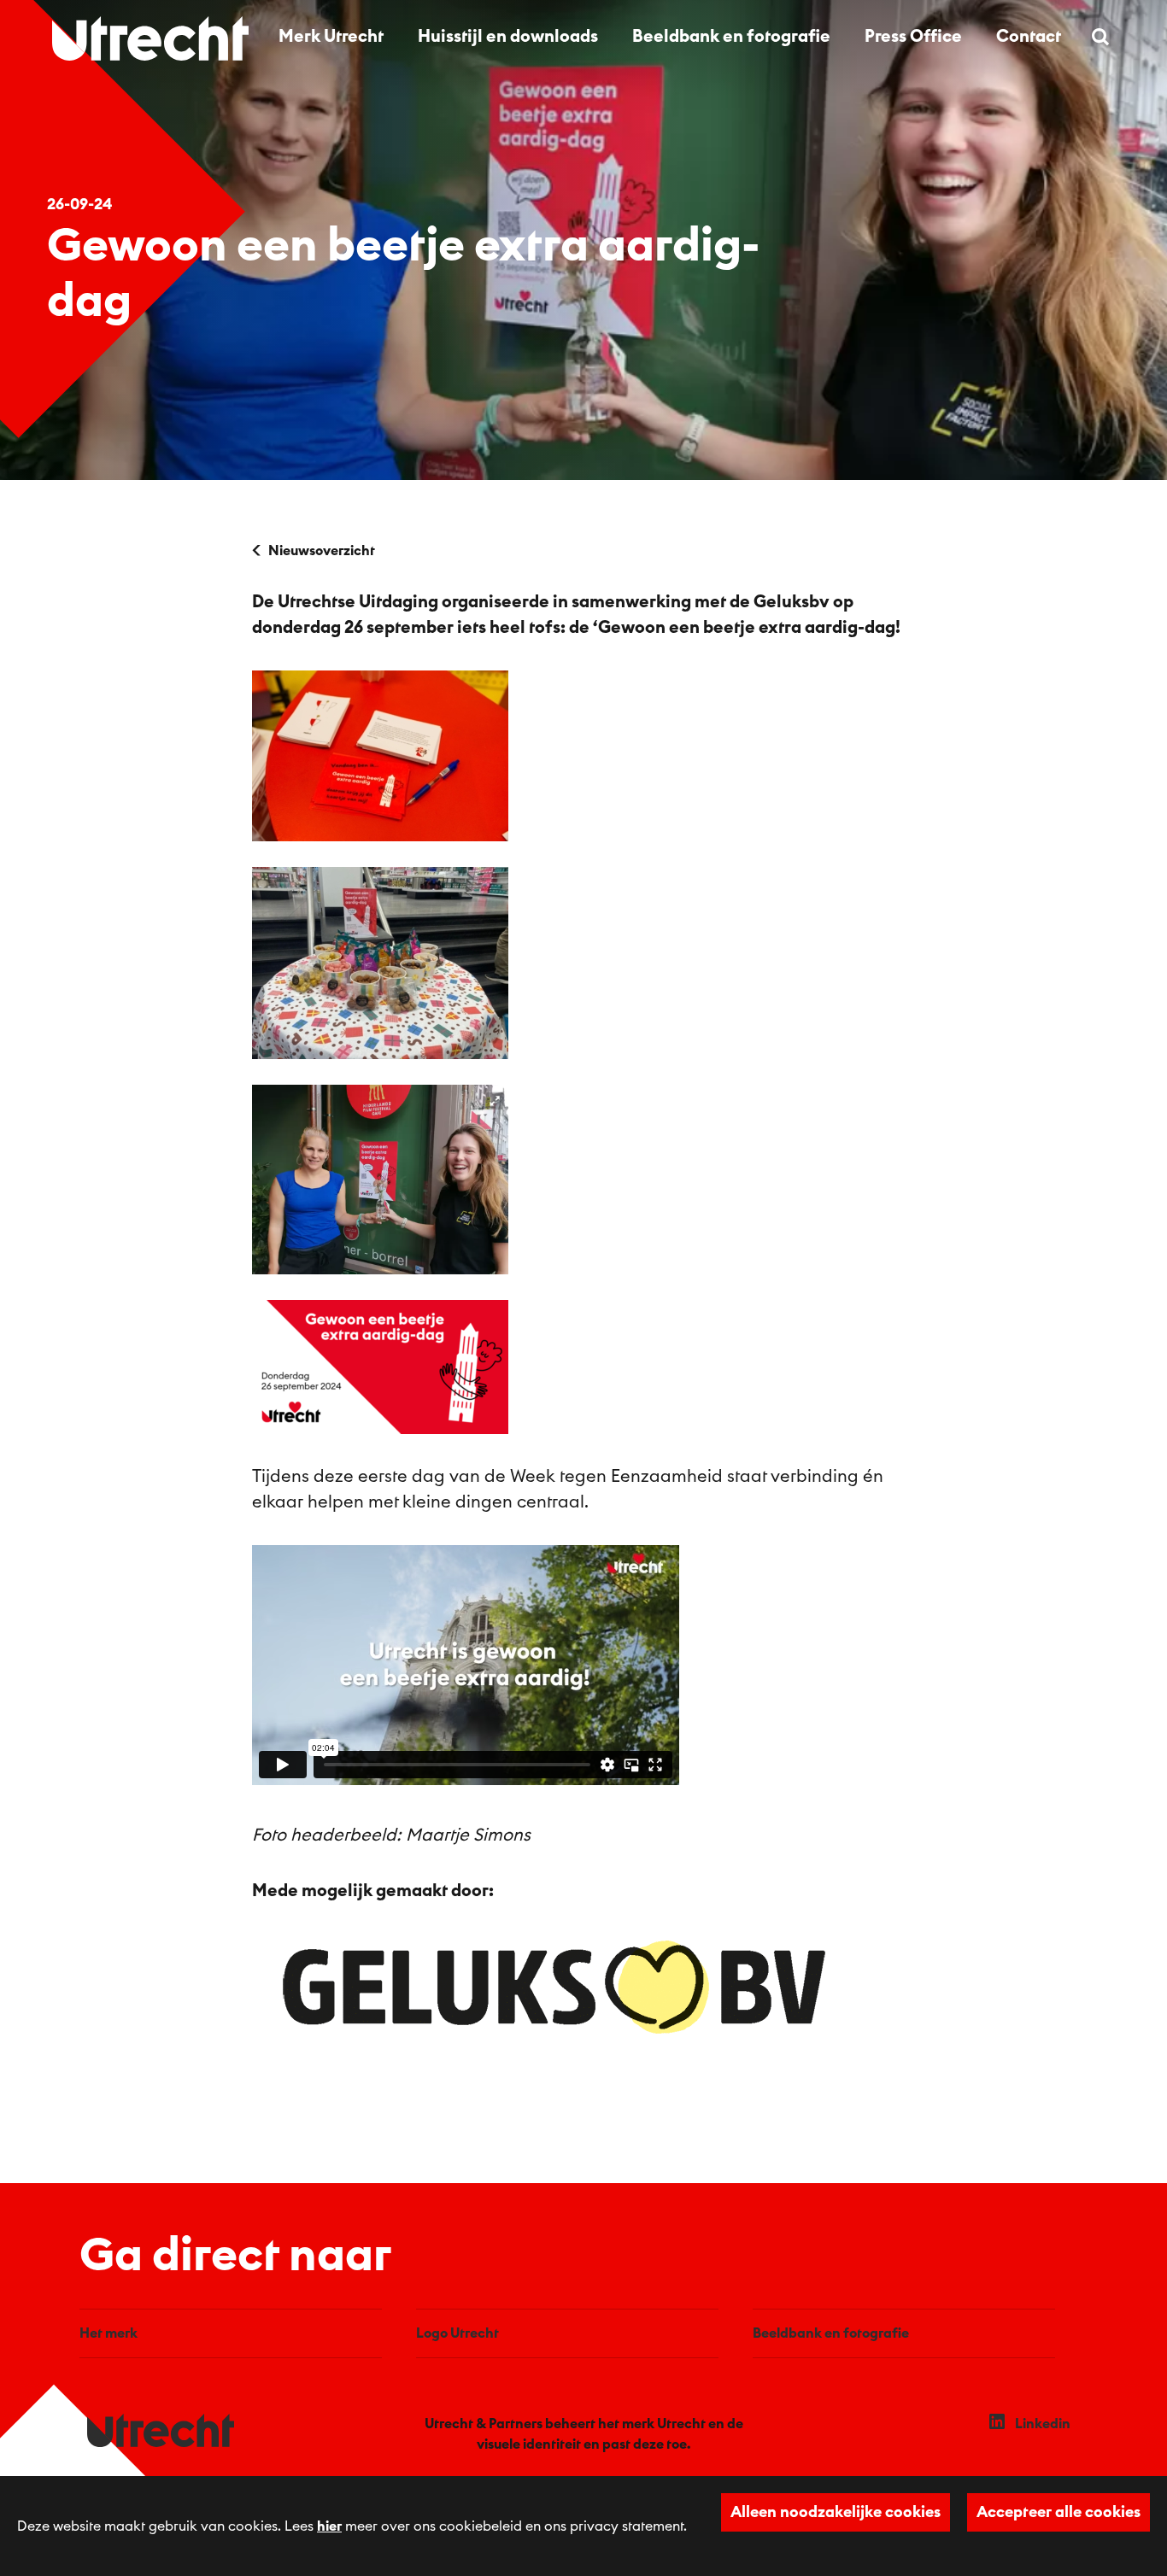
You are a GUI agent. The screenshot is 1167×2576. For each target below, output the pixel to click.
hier (329, 2526)
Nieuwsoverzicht (322, 551)
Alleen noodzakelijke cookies (836, 2512)
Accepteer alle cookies (1059, 2512)
